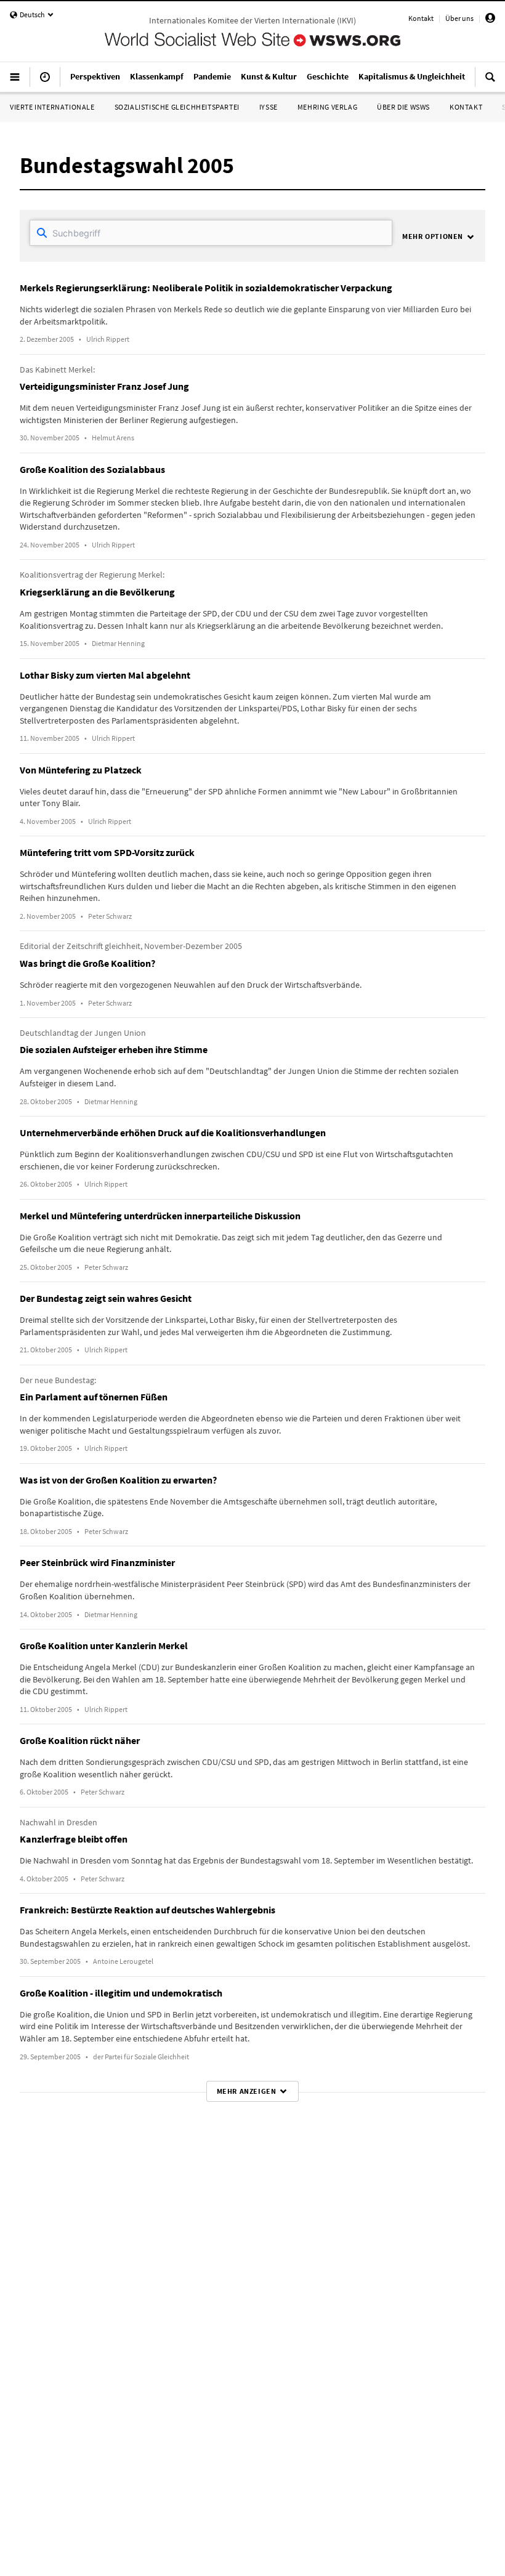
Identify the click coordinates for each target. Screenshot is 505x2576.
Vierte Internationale (52, 107)
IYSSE (269, 107)
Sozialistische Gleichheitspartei (177, 107)
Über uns (459, 18)
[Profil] (490, 20)
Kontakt (421, 18)
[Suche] (490, 82)
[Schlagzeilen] (45, 82)
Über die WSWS (403, 107)
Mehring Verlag (327, 107)
